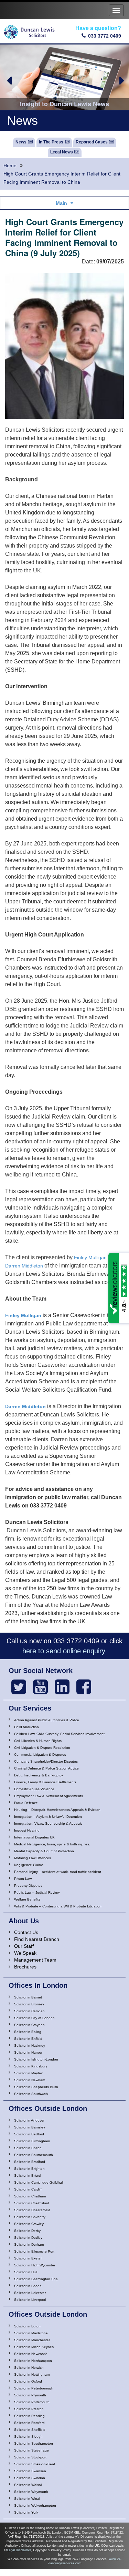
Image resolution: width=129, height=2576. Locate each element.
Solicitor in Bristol (28, 2176)
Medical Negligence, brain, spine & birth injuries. (52, 1844)
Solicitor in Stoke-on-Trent (35, 2464)
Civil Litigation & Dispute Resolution (42, 1748)
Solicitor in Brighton (29, 2169)
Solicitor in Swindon (30, 2478)
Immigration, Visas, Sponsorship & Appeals (48, 1823)
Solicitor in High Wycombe (35, 2265)
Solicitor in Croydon (29, 2025)
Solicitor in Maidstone (31, 2333)
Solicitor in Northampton (33, 2361)
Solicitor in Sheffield (30, 2430)
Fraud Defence (26, 1803)
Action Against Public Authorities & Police (47, 1720)
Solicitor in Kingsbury (31, 2066)
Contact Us (26, 1932)
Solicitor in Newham (30, 2080)
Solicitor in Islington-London (36, 2059)
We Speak (25, 1953)
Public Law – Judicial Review (37, 1892)
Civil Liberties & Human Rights (38, 1741)
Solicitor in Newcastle (31, 2354)
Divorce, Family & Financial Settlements (45, 1782)
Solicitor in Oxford (28, 2381)
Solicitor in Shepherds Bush (36, 2087)
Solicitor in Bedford (29, 2134)
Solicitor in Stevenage (31, 2450)
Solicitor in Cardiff (28, 2189)
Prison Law (23, 1879)
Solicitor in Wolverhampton (35, 2505)
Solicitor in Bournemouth (34, 2155)
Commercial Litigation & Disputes (40, 1755)
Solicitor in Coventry (30, 2217)
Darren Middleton (24, 1266)
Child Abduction (26, 1727)
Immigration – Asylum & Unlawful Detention (48, 1817)
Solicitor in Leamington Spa (36, 2279)
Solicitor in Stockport (30, 2457)
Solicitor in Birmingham (32, 2141)
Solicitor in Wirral (27, 2499)
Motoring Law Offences (33, 1858)
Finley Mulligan (90, 1257)
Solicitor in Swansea (30, 2471)
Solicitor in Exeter (28, 2258)
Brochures (25, 1967)
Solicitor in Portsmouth (32, 2402)
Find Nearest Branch (37, 1939)
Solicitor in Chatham (30, 2196)
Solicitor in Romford (29, 2423)
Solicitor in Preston (29, 2409)
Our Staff (24, 1946)
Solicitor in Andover (29, 2120)
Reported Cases (92, 142)
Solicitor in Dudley (28, 2238)
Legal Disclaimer (19, 2550)
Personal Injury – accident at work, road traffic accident (58, 1872)
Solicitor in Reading (29, 2416)
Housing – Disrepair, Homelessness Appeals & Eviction (57, 1810)
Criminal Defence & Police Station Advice (46, 1768)
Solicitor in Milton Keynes (34, 2347)
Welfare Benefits (27, 1899)
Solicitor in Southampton (34, 2443)
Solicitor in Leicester (30, 2293)
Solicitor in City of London (34, 2018)
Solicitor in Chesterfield (32, 2210)
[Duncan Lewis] (19, 1687)
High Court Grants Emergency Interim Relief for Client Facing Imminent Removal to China (62, 178)
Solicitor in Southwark (31, 2094)
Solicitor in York (26, 2512)
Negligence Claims (29, 1865)
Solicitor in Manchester (32, 2340)
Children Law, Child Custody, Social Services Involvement (59, 1734)
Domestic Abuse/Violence (34, 1789)
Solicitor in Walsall (28, 2485)
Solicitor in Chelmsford (32, 2203)
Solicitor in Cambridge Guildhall (39, 2182)
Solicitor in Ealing (28, 2032)
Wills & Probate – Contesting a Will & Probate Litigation (58, 1906)
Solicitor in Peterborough (34, 2388)
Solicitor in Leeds (28, 2286)
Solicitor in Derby (27, 2231)
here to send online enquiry (64, 1651)
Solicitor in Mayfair (28, 2073)
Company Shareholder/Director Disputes (46, 1761)
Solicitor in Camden (29, 2011)
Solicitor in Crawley (29, 2224)
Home (10, 166)
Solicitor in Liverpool (30, 2300)
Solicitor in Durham (29, 2244)
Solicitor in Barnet (28, 1997)
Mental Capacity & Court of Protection (44, 1851)
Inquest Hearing (27, 1830)
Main (61, 203)
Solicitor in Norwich (29, 2368)
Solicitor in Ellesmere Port (34, 2251)
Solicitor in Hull (26, 2272)
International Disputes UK (34, 1837)
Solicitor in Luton (27, 2326)
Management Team (35, 1960)
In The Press (51, 142)
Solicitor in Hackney (30, 2046)
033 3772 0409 (105, 36)
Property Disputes (28, 1886)
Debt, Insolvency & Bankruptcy (39, 1775)
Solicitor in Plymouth (30, 2395)
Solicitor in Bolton (28, 2148)
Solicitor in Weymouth (31, 2492)
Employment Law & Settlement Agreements (49, 1796)
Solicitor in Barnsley (30, 2127)
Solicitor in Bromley (29, 2004)
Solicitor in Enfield (28, 2039)
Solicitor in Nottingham (32, 2374)
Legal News (62, 152)
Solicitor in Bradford (30, 2162)
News (21, 142)
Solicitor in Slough (28, 2437)
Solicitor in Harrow (28, 2052)
